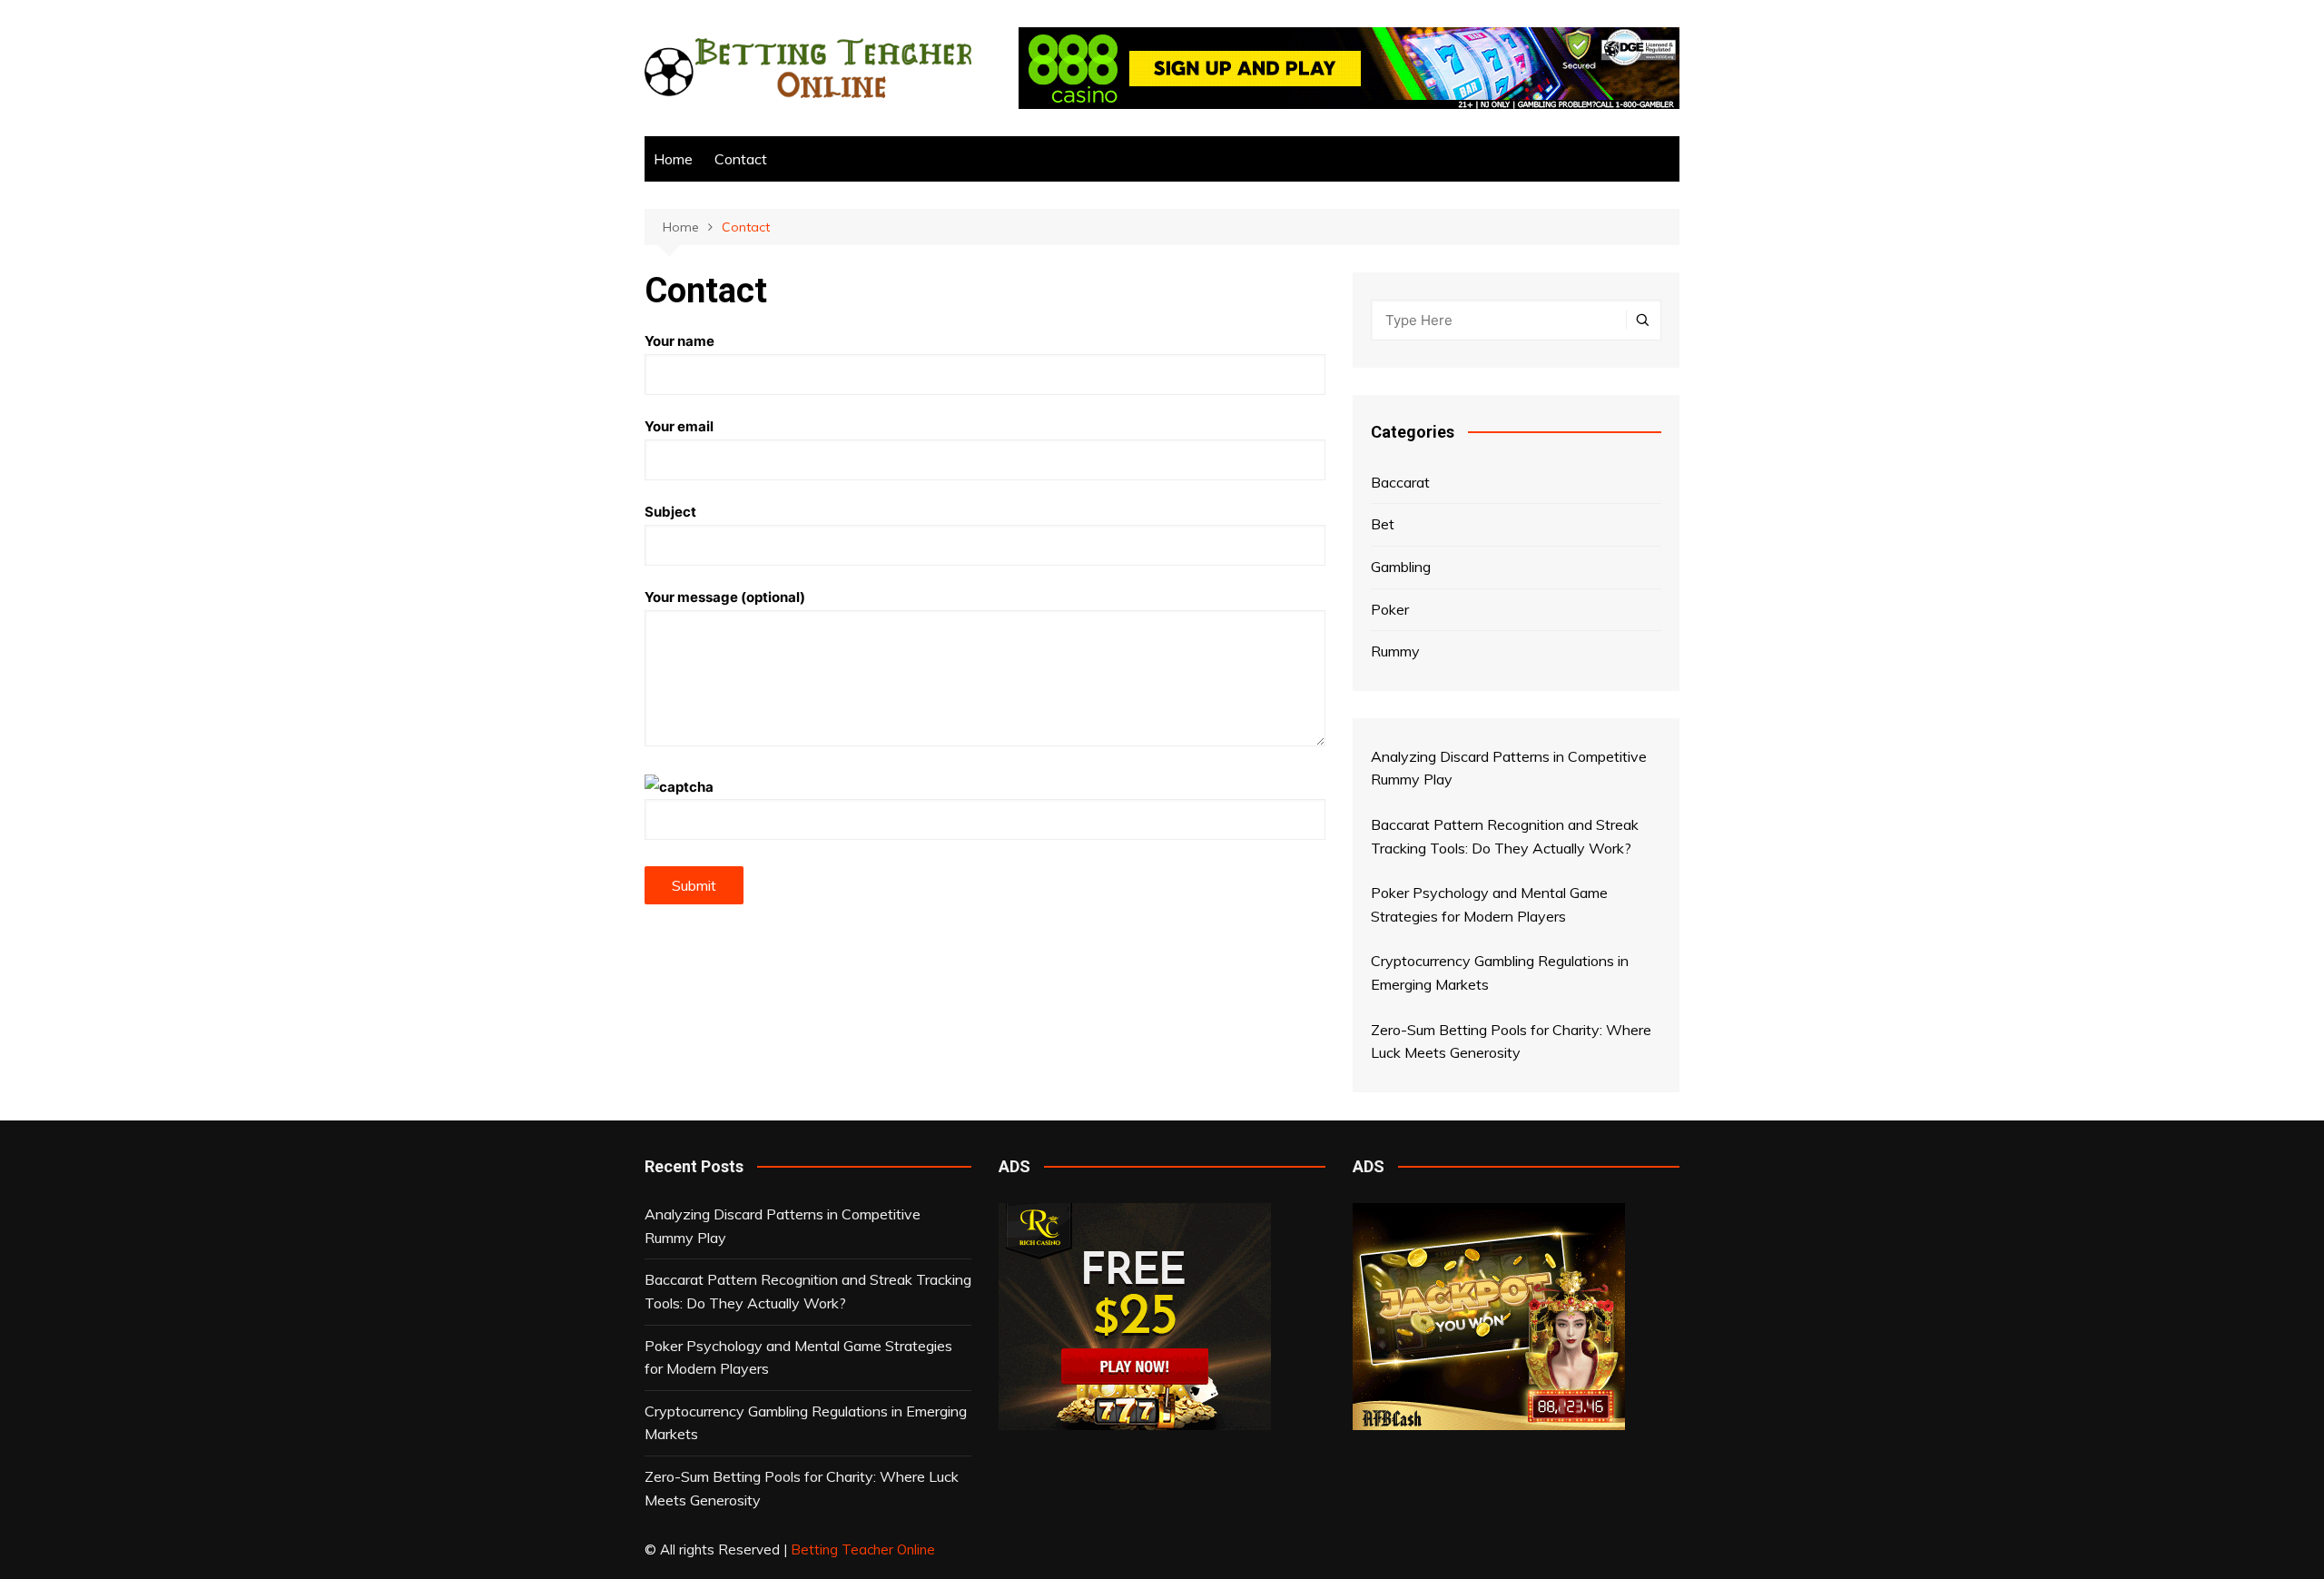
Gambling (1401, 567)
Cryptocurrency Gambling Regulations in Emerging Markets (806, 1423)
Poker (1390, 609)
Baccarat (1400, 482)
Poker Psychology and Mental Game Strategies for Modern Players (798, 1357)
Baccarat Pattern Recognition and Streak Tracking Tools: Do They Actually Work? (808, 1291)
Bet (1383, 524)
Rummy (1395, 651)
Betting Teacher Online (863, 1549)
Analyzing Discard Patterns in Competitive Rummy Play (783, 1226)
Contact (741, 159)
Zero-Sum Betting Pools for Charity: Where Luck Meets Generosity (802, 1488)
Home (673, 159)
